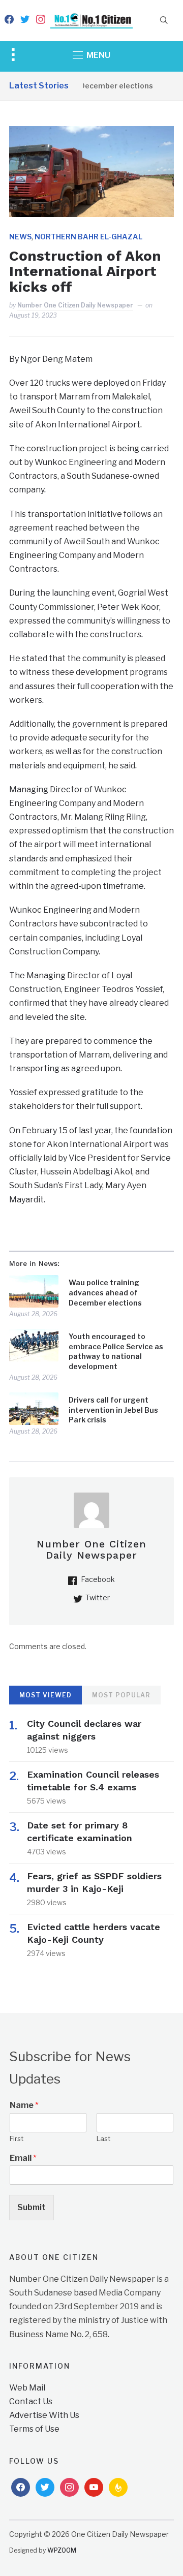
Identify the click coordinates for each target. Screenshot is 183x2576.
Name (24, 2105)
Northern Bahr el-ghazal (88, 237)
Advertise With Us (44, 2415)
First (17, 2138)
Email (23, 2158)
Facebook (98, 1579)
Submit (32, 2207)
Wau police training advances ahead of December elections (105, 1292)
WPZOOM (62, 2550)
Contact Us (31, 2401)
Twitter (98, 1597)
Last (103, 2138)
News (20, 237)
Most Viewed (45, 1695)
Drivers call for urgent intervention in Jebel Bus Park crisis (113, 1410)
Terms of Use (34, 2429)
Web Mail (27, 2388)
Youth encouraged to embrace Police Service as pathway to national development (116, 1351)
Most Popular (121, 1695)
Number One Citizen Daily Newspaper (75, 305)
